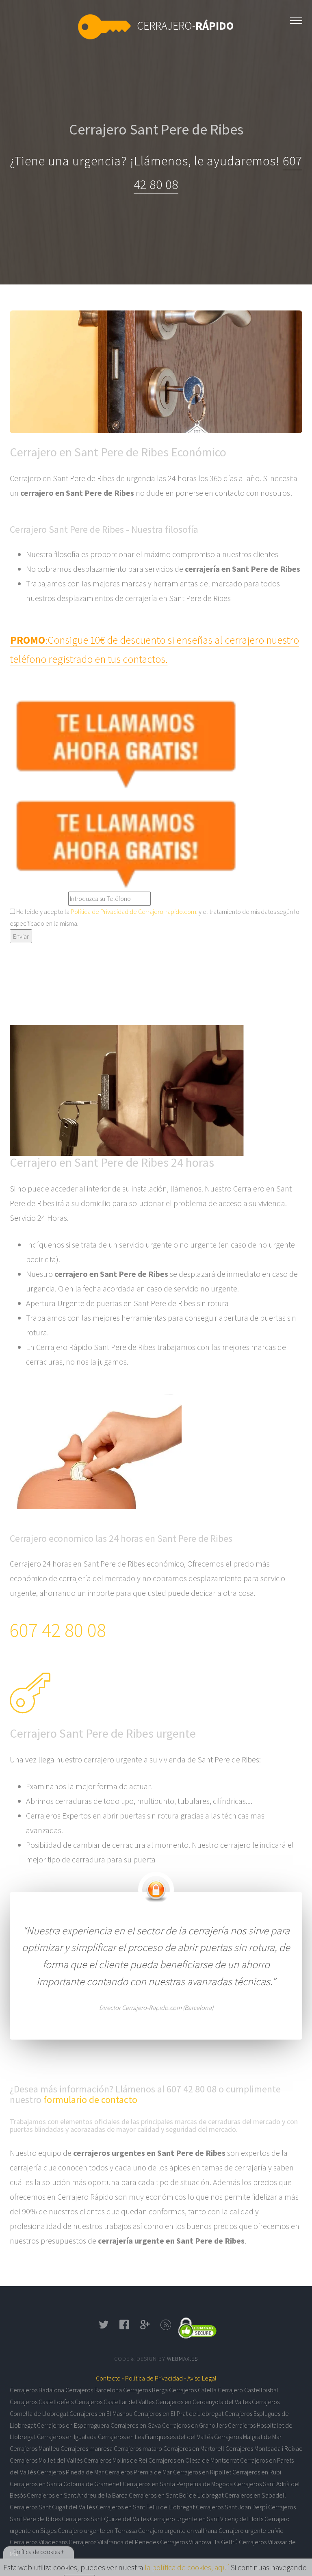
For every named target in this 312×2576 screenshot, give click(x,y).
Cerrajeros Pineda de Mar (70, 2472)
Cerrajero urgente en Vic (251, 2530)
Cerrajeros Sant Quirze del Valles (105, 2519)
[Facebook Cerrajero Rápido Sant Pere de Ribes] (125, 2327)
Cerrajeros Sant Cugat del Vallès (52, 2507)
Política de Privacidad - (156, 2378)
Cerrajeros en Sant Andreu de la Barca (77, 2495)
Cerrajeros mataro (138, 2448)
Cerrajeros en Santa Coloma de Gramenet (66, 2484)
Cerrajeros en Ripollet (202, 2472)
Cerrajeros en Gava (136, 2425)
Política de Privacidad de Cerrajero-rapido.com (133, 911)
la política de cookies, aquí (187, 2567)
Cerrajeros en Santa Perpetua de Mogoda (178, 2484)
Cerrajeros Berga (145, 2390)
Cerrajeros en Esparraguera (73, 2425)
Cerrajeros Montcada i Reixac (264, 2448)
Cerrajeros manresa (87, 2448)
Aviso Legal (202, 2378)
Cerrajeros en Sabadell (255, 2495)
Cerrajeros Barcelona (94, 2390)
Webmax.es (182, 2359)
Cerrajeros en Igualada (67, 2437)
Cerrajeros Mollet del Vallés (46, 2460)
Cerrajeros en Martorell (194, 2448)
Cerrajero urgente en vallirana (178, 2530)
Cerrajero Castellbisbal (248, 2390)
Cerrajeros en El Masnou (101, 2413)
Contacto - (110, 2378)
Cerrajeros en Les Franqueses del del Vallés (155, 2437)
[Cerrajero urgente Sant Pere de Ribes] (296, 19)
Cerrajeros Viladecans (39, 2542)
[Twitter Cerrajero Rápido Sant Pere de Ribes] (104, 2327)
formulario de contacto (90, 2100)
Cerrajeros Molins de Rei (115, 2460)
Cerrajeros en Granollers (194, 2425)
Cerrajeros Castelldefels (42, 2402)
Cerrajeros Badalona (37, 2390)
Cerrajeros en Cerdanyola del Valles (203, 2402)
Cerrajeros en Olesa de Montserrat (194, 2460)
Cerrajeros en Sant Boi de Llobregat (176, 2495)
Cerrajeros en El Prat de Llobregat (179, 2413)
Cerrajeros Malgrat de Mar (248, 2437)
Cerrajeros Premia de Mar (138, 2472)
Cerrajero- (185, 26)
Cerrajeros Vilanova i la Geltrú (199, 2542)
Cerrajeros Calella (193, 2390)
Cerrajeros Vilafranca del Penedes (114, 2542)
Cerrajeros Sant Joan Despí (231, 2507)
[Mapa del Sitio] (166, 2327)
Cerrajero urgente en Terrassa (97, 2530)
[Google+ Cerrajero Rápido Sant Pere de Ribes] (145, 2327)
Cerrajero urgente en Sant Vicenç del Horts (207, 2519)
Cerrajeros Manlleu (35, 2448)
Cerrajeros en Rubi (257, 2472)
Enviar (21, 936)
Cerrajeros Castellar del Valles (115, 2402)
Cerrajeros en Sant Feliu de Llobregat (145, 2507)
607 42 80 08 (58, 1630)
